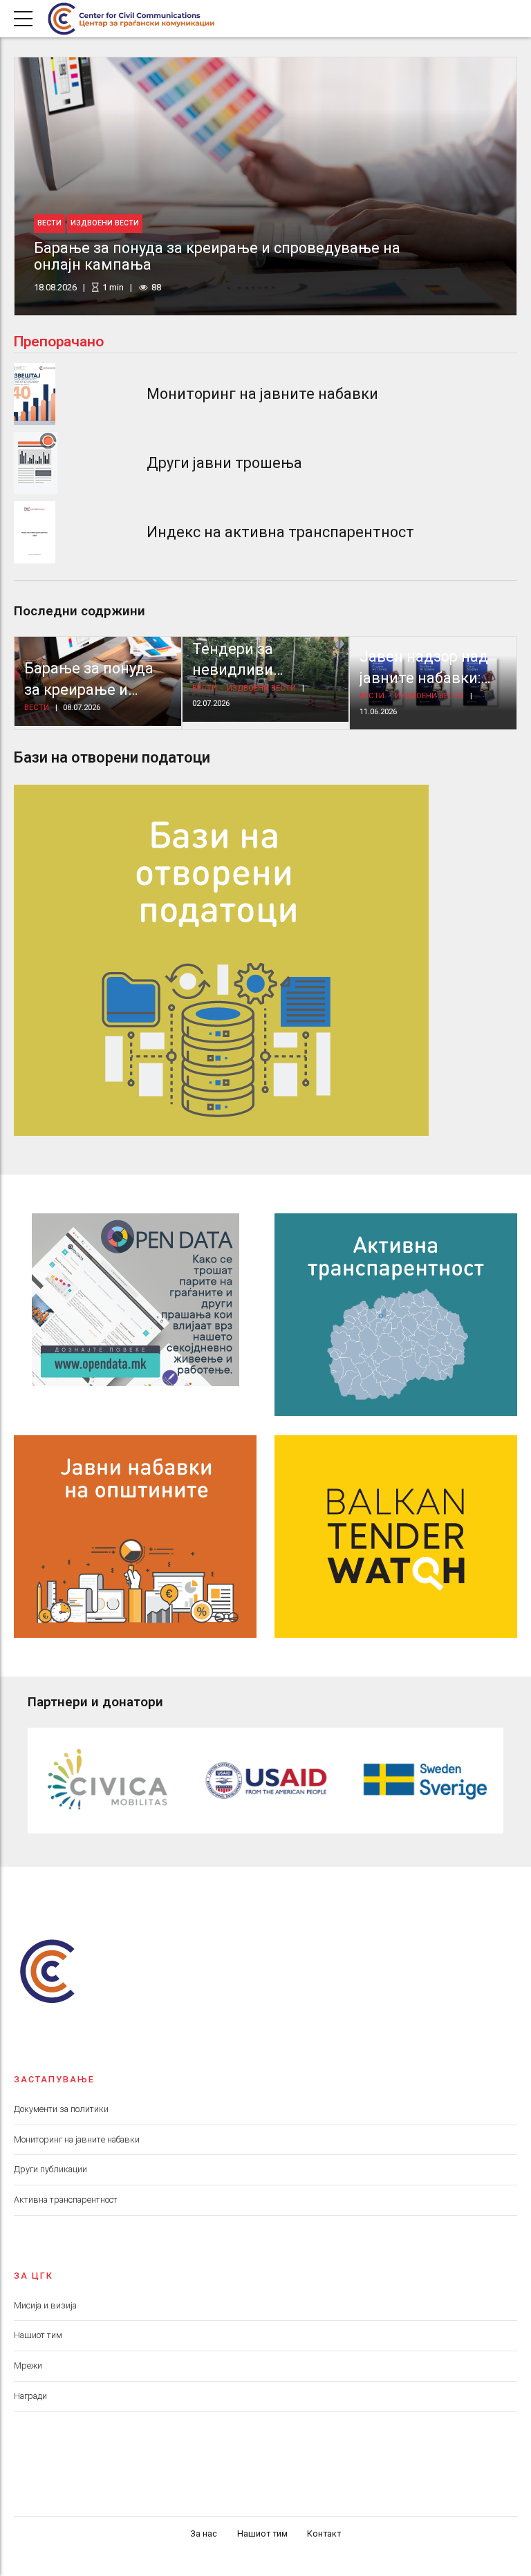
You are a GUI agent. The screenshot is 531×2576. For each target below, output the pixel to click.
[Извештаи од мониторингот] (35, 394)
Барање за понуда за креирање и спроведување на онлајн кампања (217, 256)
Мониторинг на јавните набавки (262, 394)
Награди (30, 2396)
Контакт (324, 2533)
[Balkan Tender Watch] (396, 1537)
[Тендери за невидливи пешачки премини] (266, 679)
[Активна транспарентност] (396, 1315)
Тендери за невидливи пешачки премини (258, 670)
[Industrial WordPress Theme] (136, 1300)
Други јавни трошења (224, 463)
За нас (204, 2533)
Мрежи (28, 2365)
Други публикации (50, 2169)
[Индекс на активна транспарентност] (35, 532)
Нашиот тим (38, 2335)
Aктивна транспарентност (66, 2200)
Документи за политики (61, 2109)
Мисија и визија (45, 2305)
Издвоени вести (105, 223)
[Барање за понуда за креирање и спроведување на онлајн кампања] (265, 186)
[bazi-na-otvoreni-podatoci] (221, 960)
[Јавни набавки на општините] (136, 1537)
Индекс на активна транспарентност (280, 532)
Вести (49, 223)
